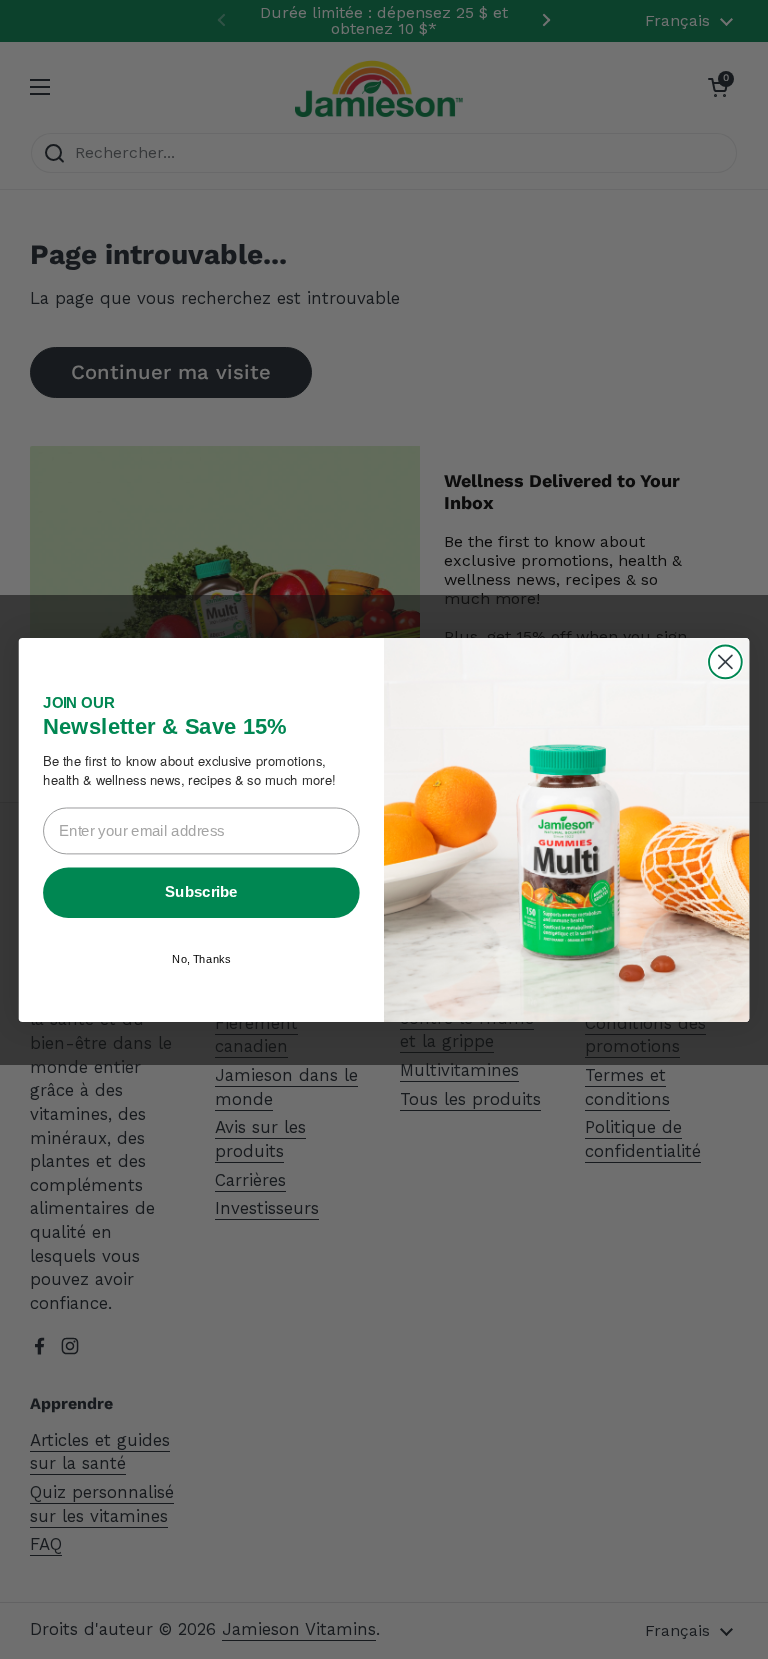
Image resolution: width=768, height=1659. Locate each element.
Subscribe (201, 891)
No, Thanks (201, 958)
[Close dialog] (725, 661)
